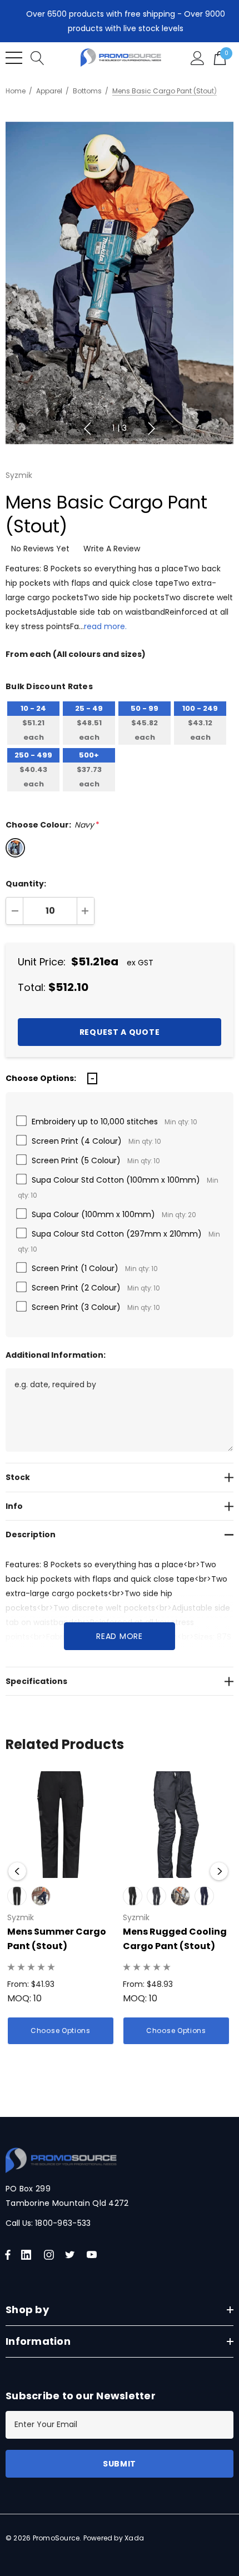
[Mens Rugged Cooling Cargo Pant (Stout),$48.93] (176, 1825)
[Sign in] (198, 58)
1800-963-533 (63, 2223)
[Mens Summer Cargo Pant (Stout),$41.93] (61, 1825)
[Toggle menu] (14, 58)
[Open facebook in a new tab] (8, 2255)
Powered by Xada (114, 2538)
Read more (119, 1636)
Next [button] (152, 428)
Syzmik (19, 475)
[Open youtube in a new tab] (94, 2255)
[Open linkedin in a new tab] (28, 2255)
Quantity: (26, 884)
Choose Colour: (53, 825)
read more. (105, 626)
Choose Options (61, 2031)
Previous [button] (87, 428)
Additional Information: (56, 1355)
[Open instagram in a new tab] (51, 2255)
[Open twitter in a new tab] (72, 2255)
